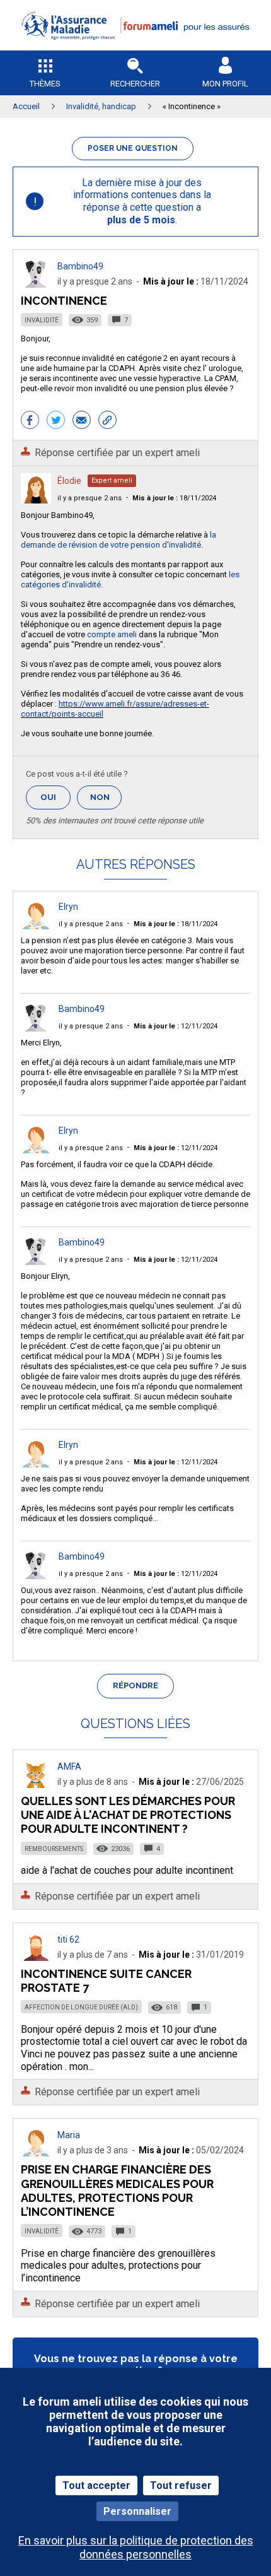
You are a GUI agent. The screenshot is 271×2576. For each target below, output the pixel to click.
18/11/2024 (174, 498)
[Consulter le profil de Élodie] (36, 500)
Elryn (68, 907)
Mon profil (225, 84)
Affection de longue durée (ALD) (81, 2007)
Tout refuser (181, 2485)
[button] (135, 48)
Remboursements (54, 1849)
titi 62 (68, 1939)
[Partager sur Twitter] (56, 421)
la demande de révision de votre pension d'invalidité (118, 540)
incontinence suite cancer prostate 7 (106, 1981)
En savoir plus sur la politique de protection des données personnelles (136, 2547)
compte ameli (112, 634)
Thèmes (45, 84)
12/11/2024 (176, 1026)
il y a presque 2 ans (89, 498)
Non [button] (106, 801)
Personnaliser (137, 2511)
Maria (69, 2135)
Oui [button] (55, 797)
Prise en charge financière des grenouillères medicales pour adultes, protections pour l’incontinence (117, 2190)
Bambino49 (80, 266)
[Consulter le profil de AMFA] (36, 1785)
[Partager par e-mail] (82, 421)
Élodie (69, 481)
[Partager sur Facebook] (30, 421)
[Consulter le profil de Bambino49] (36, 284)
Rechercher (135, 84)
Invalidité (42, 320)
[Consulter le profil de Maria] (36, 2153)
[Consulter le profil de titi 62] (36, 1957)
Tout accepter (96, 2485)
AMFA (69, 1767)
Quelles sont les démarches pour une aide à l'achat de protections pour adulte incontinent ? (128, 1815)
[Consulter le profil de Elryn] (36, 926)
